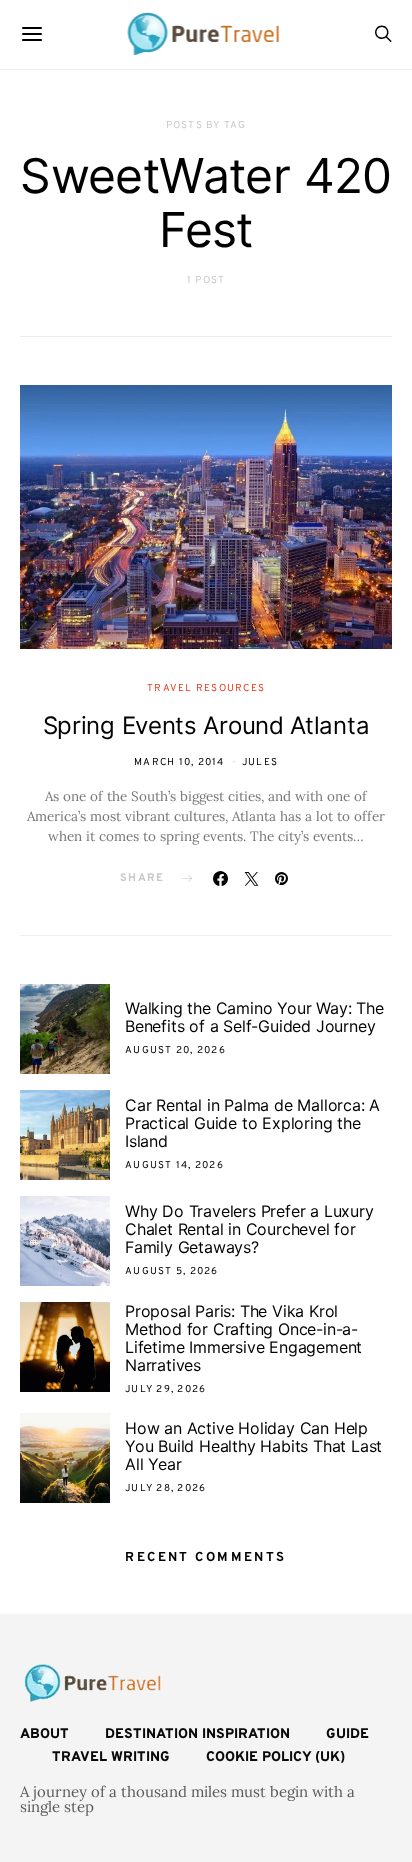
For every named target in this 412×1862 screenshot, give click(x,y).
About (44, 1734)
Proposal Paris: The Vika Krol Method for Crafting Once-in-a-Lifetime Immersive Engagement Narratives (243, 1338)
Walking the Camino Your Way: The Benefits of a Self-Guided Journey (254, 1017)
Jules (260, 762)
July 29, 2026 (165, 1389)
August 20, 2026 (175, 1050)
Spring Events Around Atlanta (206, 725)
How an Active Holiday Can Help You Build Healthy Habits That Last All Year (253, 1446)
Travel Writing (111, 1757)
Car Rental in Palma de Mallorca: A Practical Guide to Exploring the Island (252, 1123)
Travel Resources (206, 688)
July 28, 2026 (165, 1488)
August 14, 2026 (174, 1165)
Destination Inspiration (197, 1734)
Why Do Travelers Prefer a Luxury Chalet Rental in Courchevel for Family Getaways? (249, 1229)
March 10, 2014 (179, 762)
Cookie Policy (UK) (275, 1757)
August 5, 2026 (172, 1271)
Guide (347, 1734)
